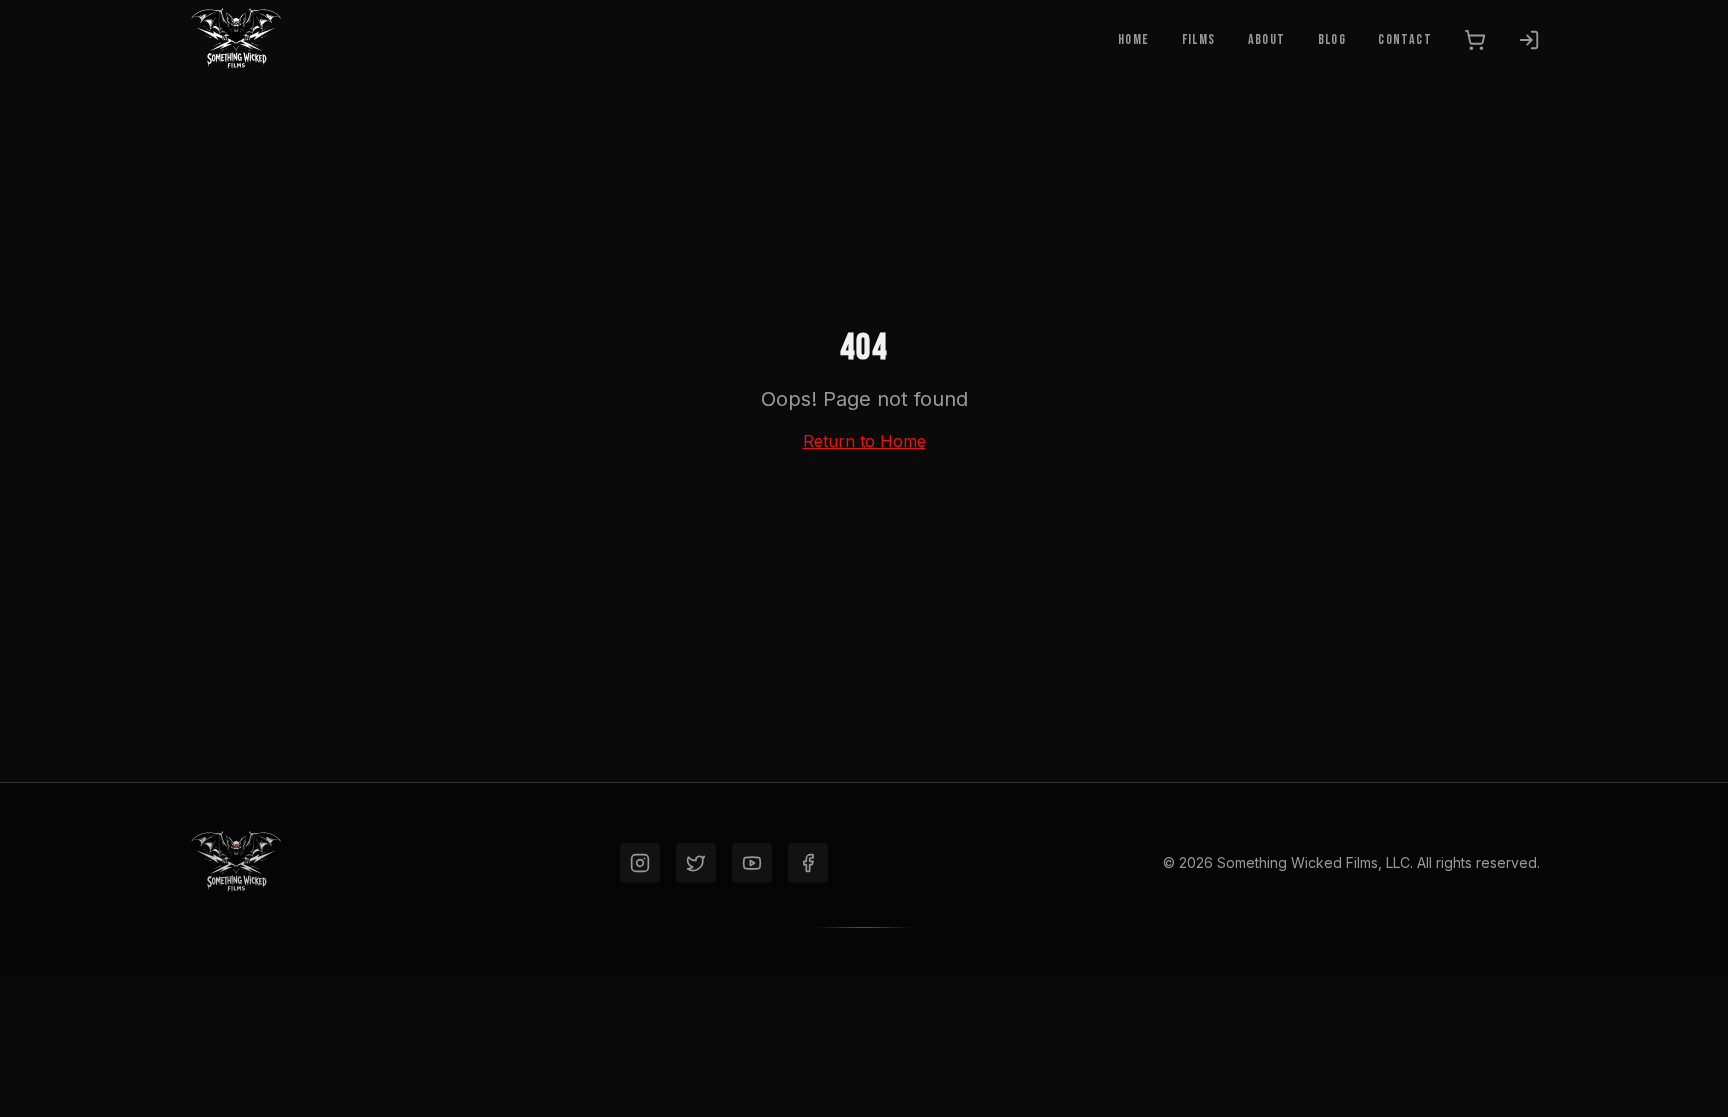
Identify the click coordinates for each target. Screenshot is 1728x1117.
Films (1199, 39)
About (1267, 39)
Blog (1332, 39)
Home (1134, 39)
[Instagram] (640, 863)
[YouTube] (752, 863)
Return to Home (864, 441)
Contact (1405, 39)
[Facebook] (808, 863)
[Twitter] (696, 863)
